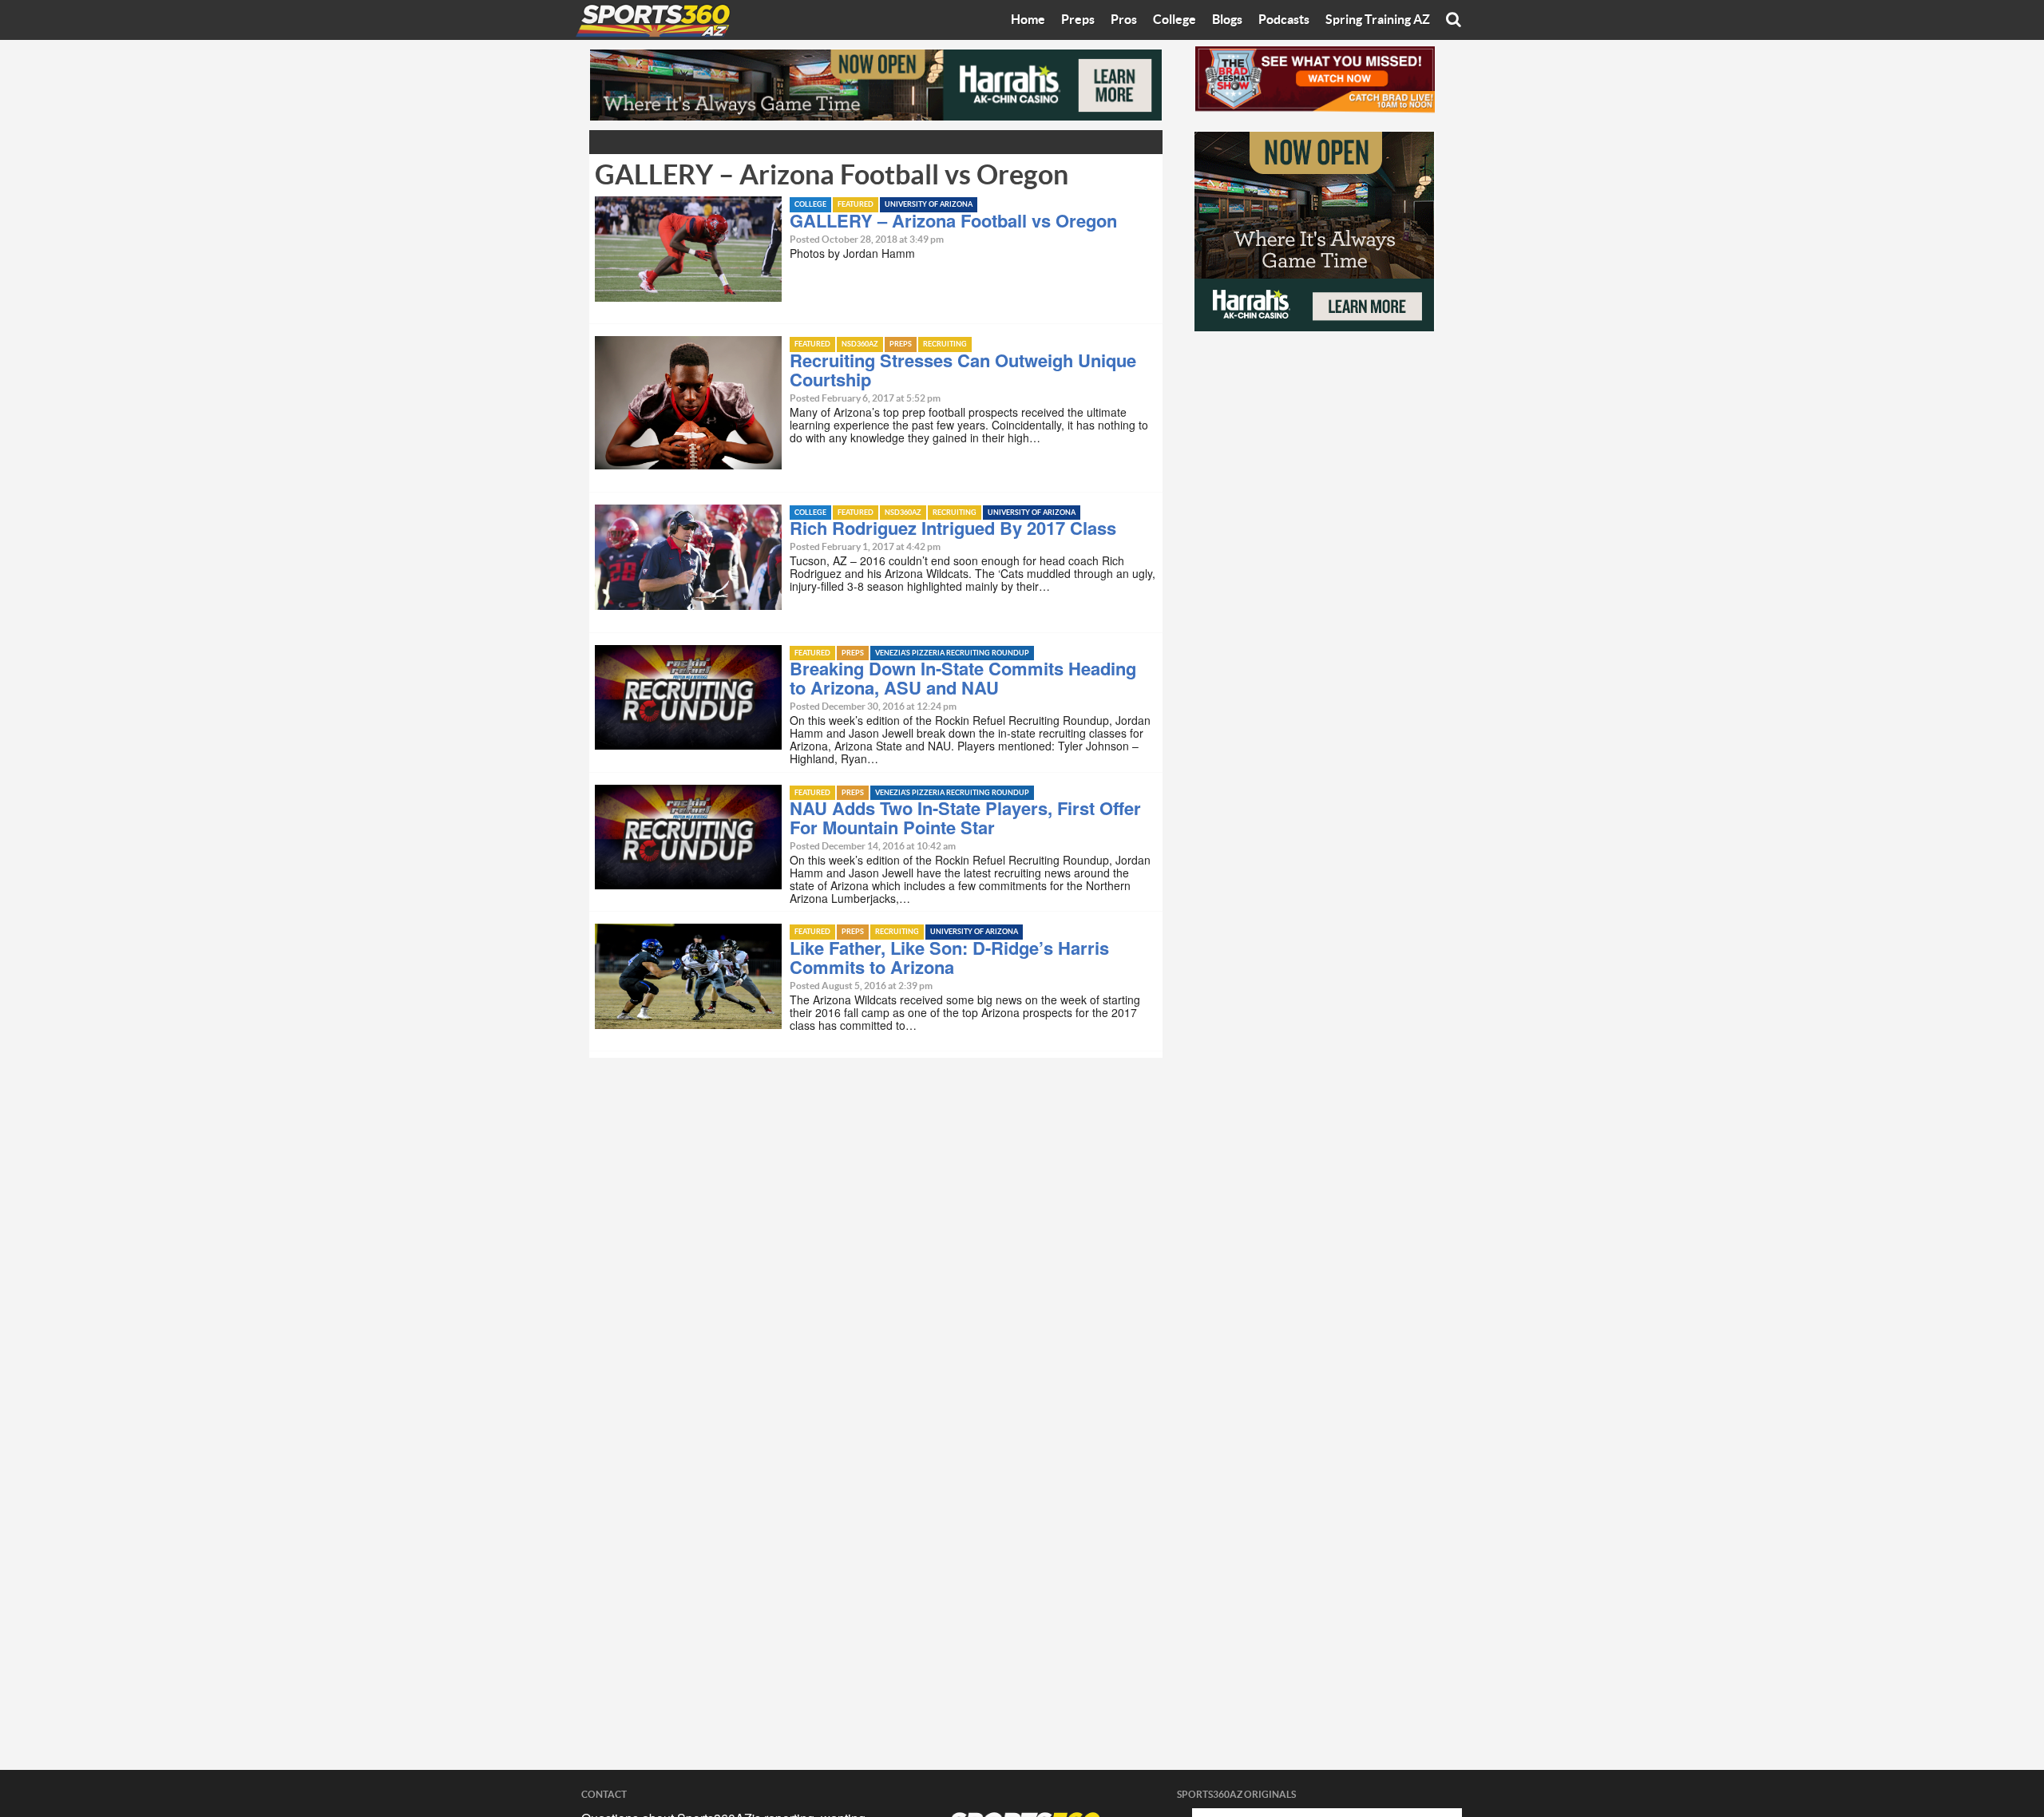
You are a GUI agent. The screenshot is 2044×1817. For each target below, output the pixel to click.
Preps (1078, 20)
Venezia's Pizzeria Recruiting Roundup (952, 653)
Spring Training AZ (1378, 20)
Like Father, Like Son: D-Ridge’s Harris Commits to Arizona (949, 957)
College (1175, 20)
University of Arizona (929, 205)
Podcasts (1284, 20)
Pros (1124, 20)
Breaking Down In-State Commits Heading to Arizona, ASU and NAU (963, 678)
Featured (856, 205)
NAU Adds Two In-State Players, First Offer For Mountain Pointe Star (965, 817)
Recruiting (945, 344)
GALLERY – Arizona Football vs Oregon (953, 220)
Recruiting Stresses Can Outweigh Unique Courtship (963, 370)
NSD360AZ (860, 344)
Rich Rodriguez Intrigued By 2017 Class (953, 528)
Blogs (1227, 20)
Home (1028, 20)
